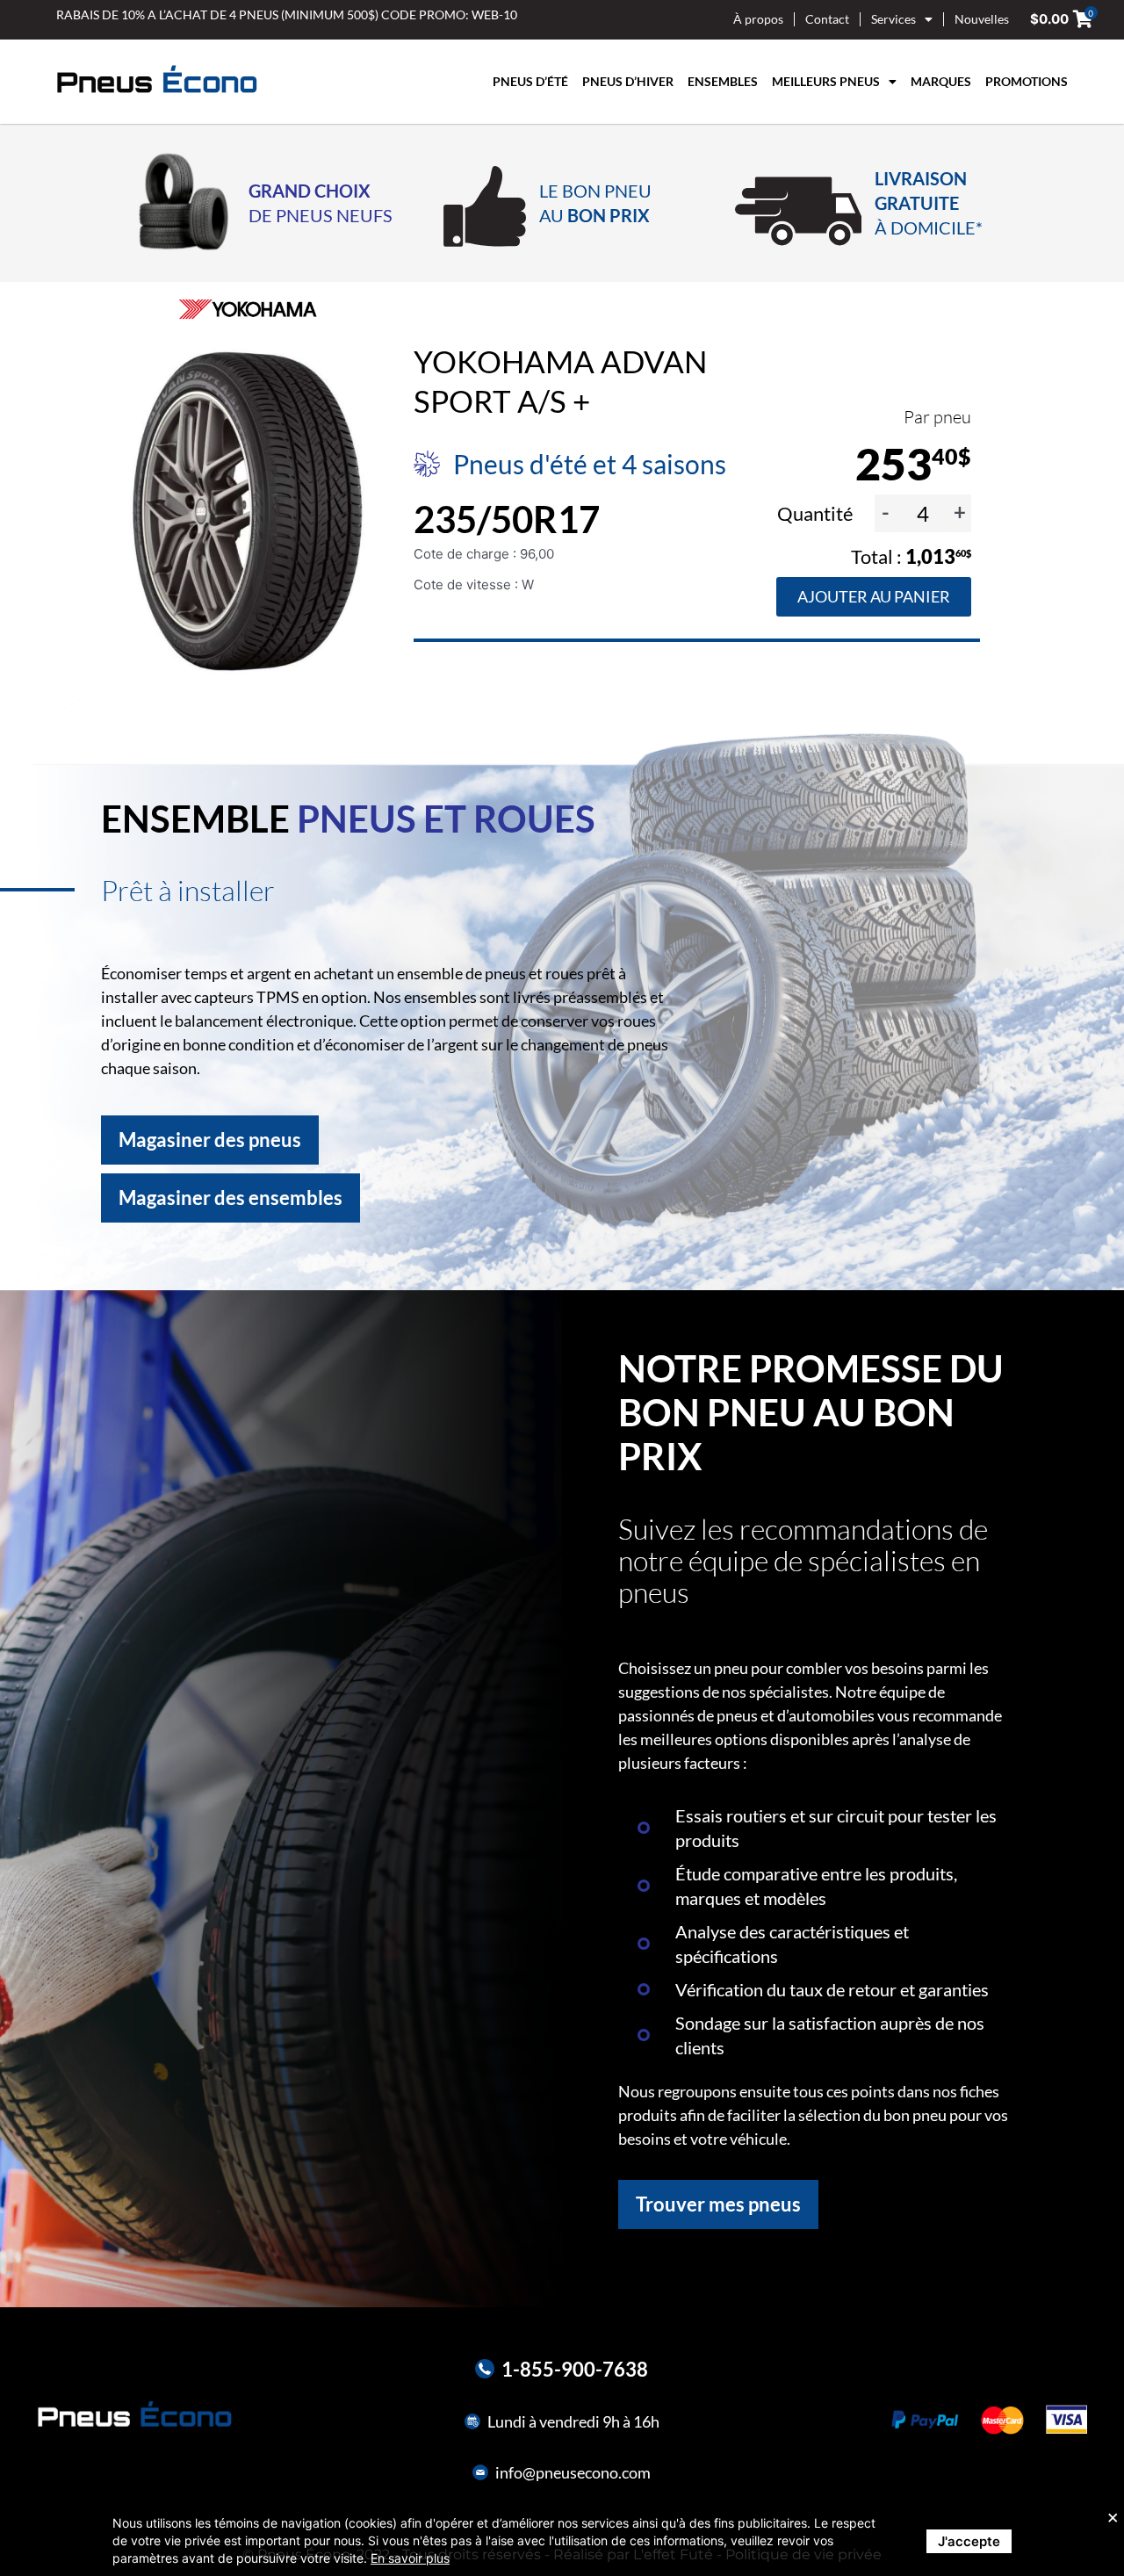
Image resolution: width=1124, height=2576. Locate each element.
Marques (941, 81)
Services (893, 19)
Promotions (1027, 81)
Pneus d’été (530, 81)
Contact (827, 19)
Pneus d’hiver (628, 81)
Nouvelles (982, 19)
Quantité (817, 513)
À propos (758, 19)
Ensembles (723, 81)
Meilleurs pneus (826, 81)
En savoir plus (410, 2558)
